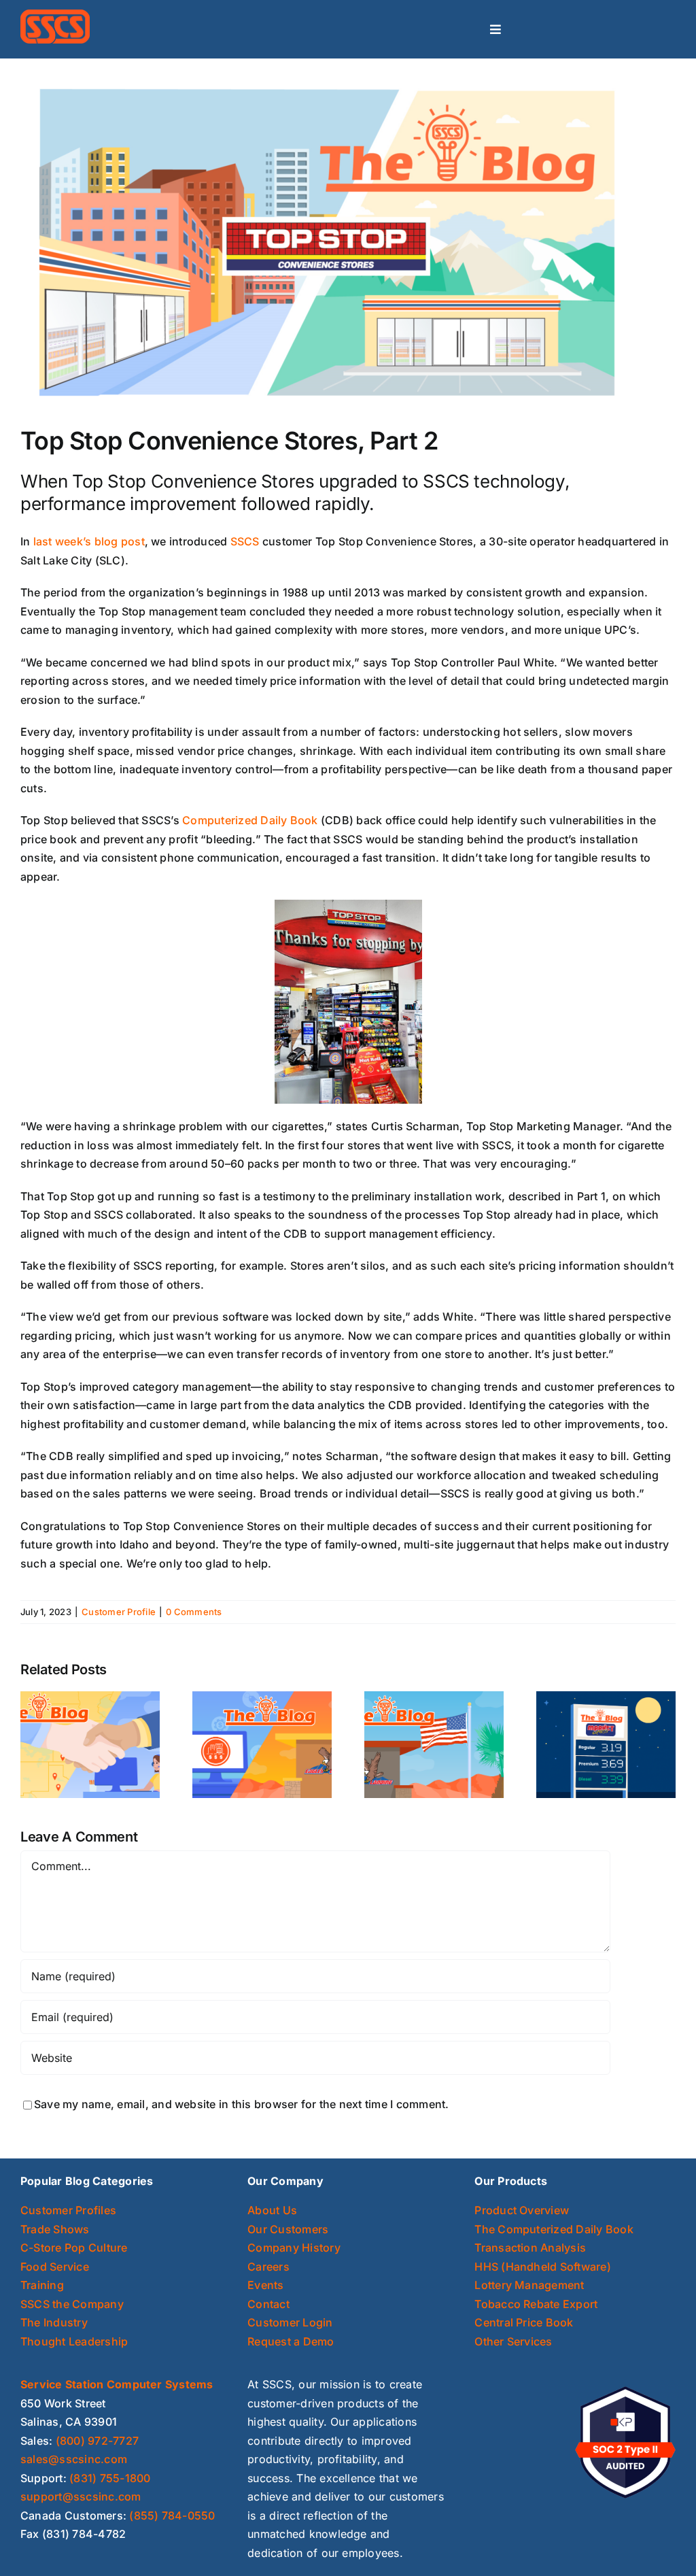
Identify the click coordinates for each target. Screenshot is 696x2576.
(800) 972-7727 (97, 2441)
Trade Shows (55, 2229)
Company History (294, 2248)
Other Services (513, 2341)
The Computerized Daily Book (554, 2229)
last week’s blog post (89, 541)
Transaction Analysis (530, 2248)
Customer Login (290, 2322)
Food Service (55, 2267)
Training (42, 2285)
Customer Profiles (68, 2210)
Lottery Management (529, 2285)
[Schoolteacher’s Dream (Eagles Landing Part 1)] (434, 1744)
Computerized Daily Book (250, 820)
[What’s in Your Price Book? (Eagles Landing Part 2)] (262, 1744)
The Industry (54, 2322)
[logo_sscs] (55, 15)
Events (265, 2285)
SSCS (245, 541)
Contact (268, 2304)
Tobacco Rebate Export (536, 2304)
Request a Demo (291, 2341)
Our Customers (288, 2229)
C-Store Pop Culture (74, 2248)
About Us (272, 2210)
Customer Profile (119, 1612)
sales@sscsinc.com (74, 2459)
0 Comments (194, 1612)
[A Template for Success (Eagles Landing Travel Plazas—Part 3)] (90, 1744)
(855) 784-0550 (172, 2515)
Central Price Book (524, 2322)
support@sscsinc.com (81, 2496)
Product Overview (522, 2210)
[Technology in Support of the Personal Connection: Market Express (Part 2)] (606, 1744)
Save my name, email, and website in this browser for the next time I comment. (241, 2104)
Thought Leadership (74, 2341)
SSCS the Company (72, 2304)
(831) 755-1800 (110, 2478)
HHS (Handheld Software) (543, 2267)
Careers (268, 2267)
